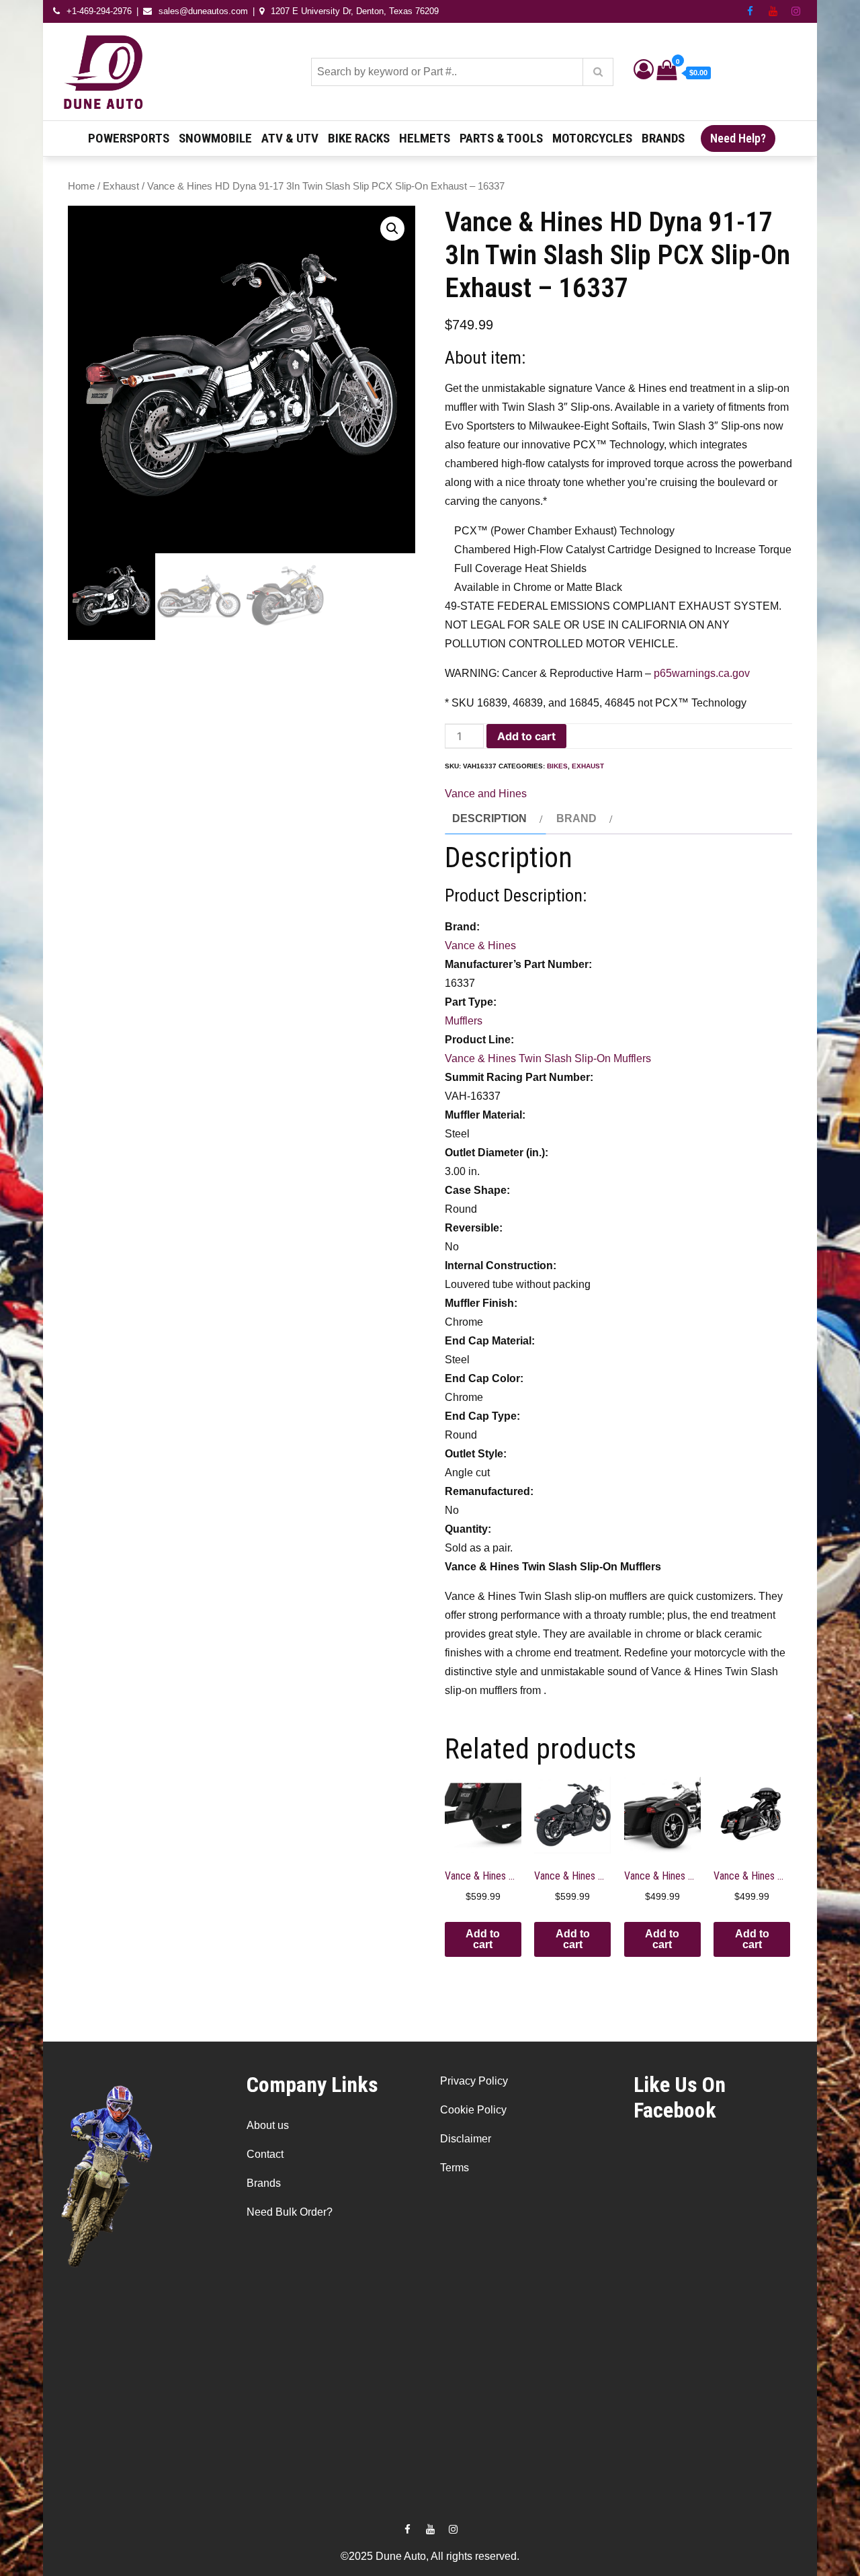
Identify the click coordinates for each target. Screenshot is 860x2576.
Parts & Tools (501, 138)
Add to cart (526, 736)
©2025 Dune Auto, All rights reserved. (430, 2556)
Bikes (557, 766)
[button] (392, 229)
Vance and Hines (486, 794)
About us (268, 2125)
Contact (265, 2154)
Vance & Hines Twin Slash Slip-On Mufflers (548, 1058)
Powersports (129, 138)
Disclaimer (466, 2139)
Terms (455, 2168)
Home (81, 186)
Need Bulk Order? (290, 2212)
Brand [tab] (576, 818)
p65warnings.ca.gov (702, 673)
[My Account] (644, 73)
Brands (663, 138)
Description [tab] (489, 818)
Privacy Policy (474, 2081)
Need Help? (738, 138)
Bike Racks (359, 138)
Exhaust (121, 186)
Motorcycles (592, 138)
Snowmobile (215, 138)
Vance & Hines (480, 945)
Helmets (425, 138)
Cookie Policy (473, 2110)
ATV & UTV (290, 138)
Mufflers (464, 1021)
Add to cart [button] (483, 1939)
